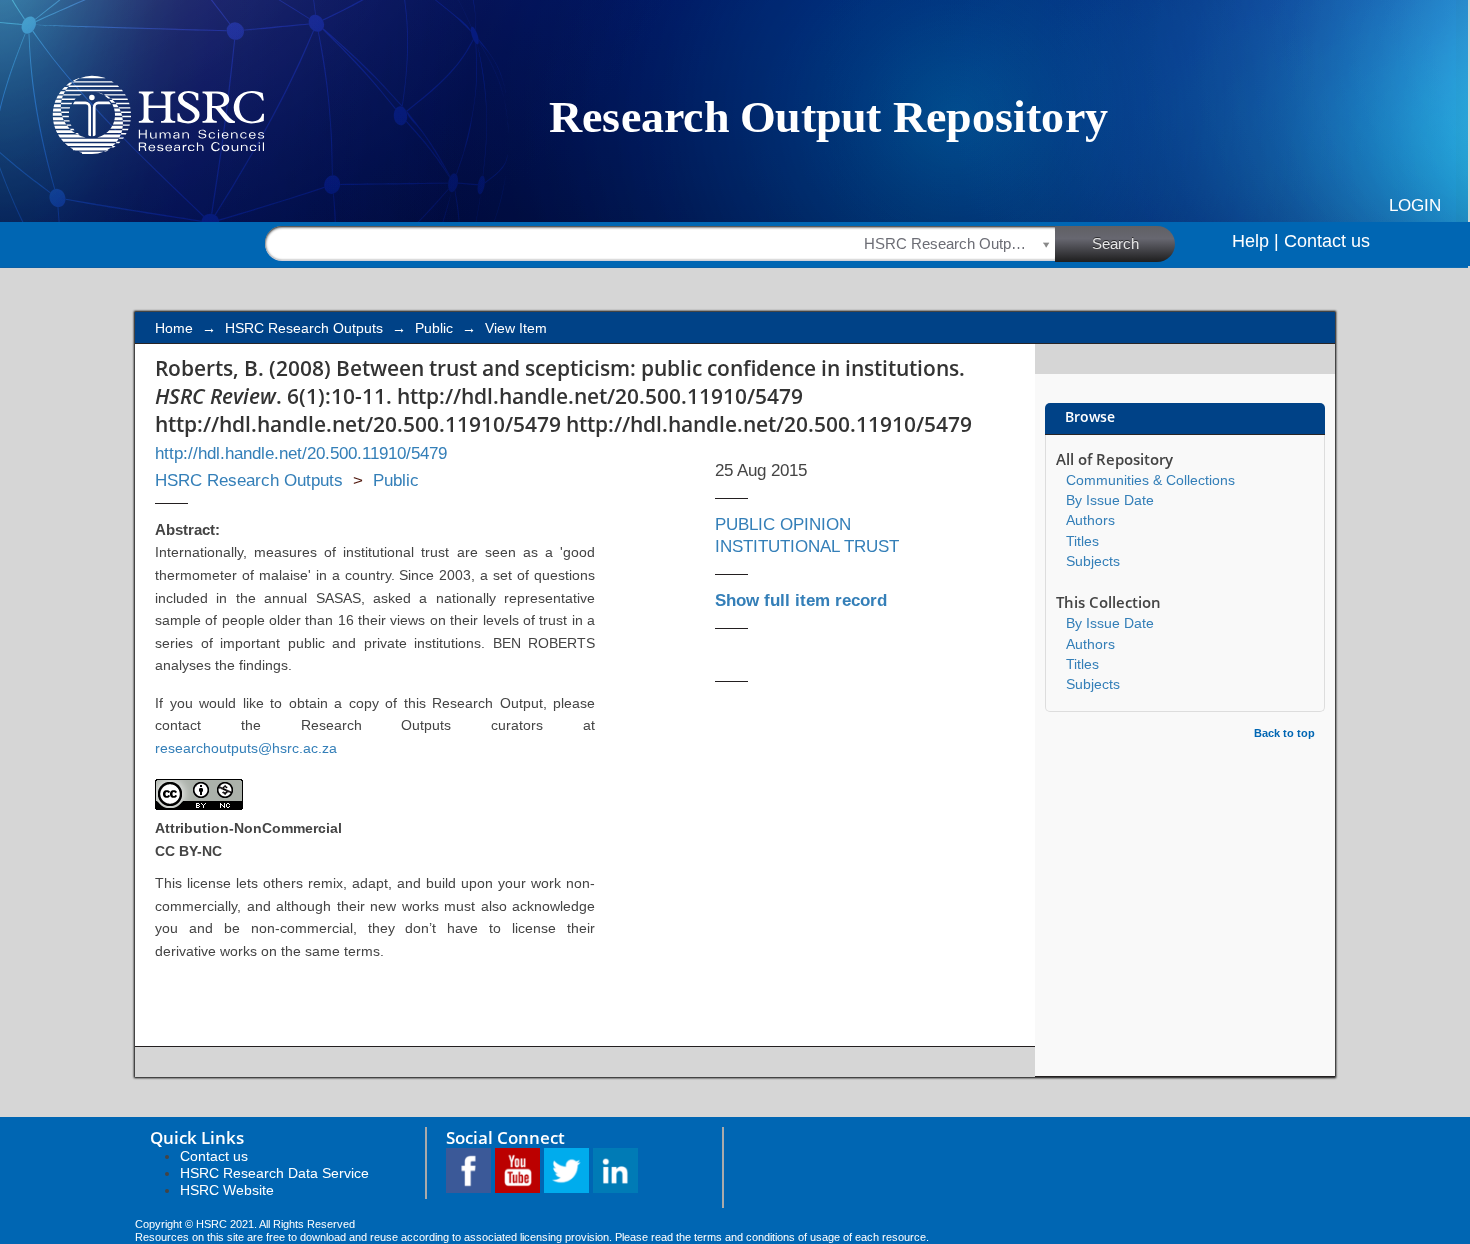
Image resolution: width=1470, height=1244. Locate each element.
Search (1115, 243)
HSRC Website (227, 1190)
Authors (1090, 520)
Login (1415, 205)
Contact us (1327, 241)
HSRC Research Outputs (304, 328)
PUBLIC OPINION (783, 524)
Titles (1082, 541)
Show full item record (801, 600)
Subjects (1093, 561)
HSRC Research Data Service (274, 1173)
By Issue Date (1110, 500)
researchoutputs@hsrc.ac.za (246, 748)
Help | (1255, 241)
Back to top (1284, 733)
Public (434, 328)
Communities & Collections (1150, 480)
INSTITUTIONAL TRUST (807, 546)
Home (174, 328)
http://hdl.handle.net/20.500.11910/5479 (301, 453)
